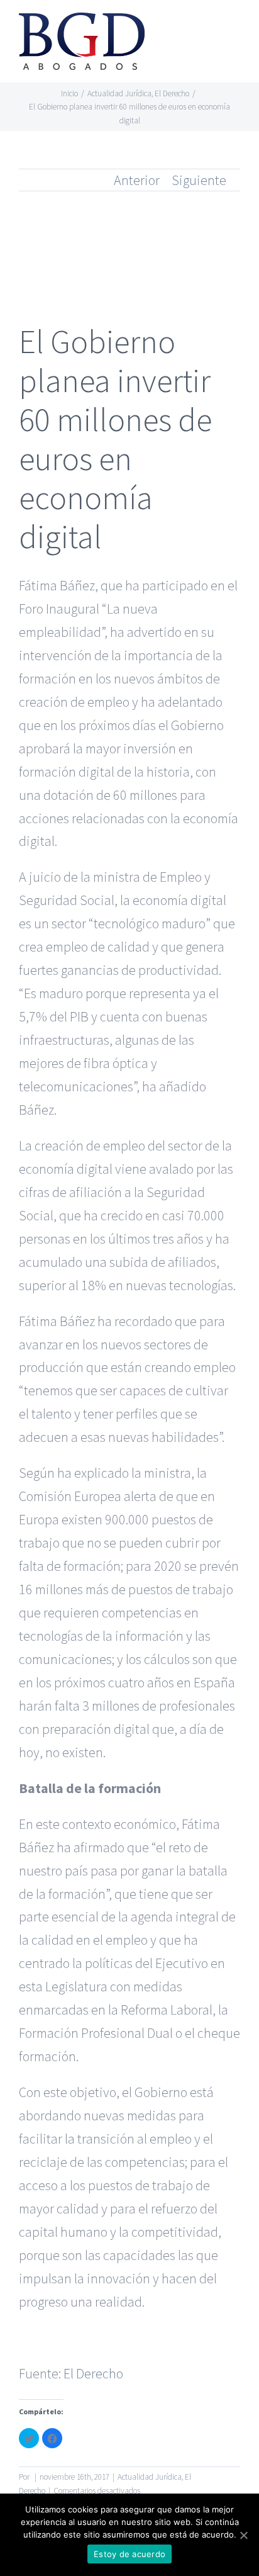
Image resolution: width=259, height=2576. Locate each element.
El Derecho (93, 2373)
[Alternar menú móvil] (235, 29)
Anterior (137, 180)
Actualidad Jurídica (150, 2477)
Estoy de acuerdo (129, 2554)
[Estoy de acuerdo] (243, 2535)
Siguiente (199, 180)
